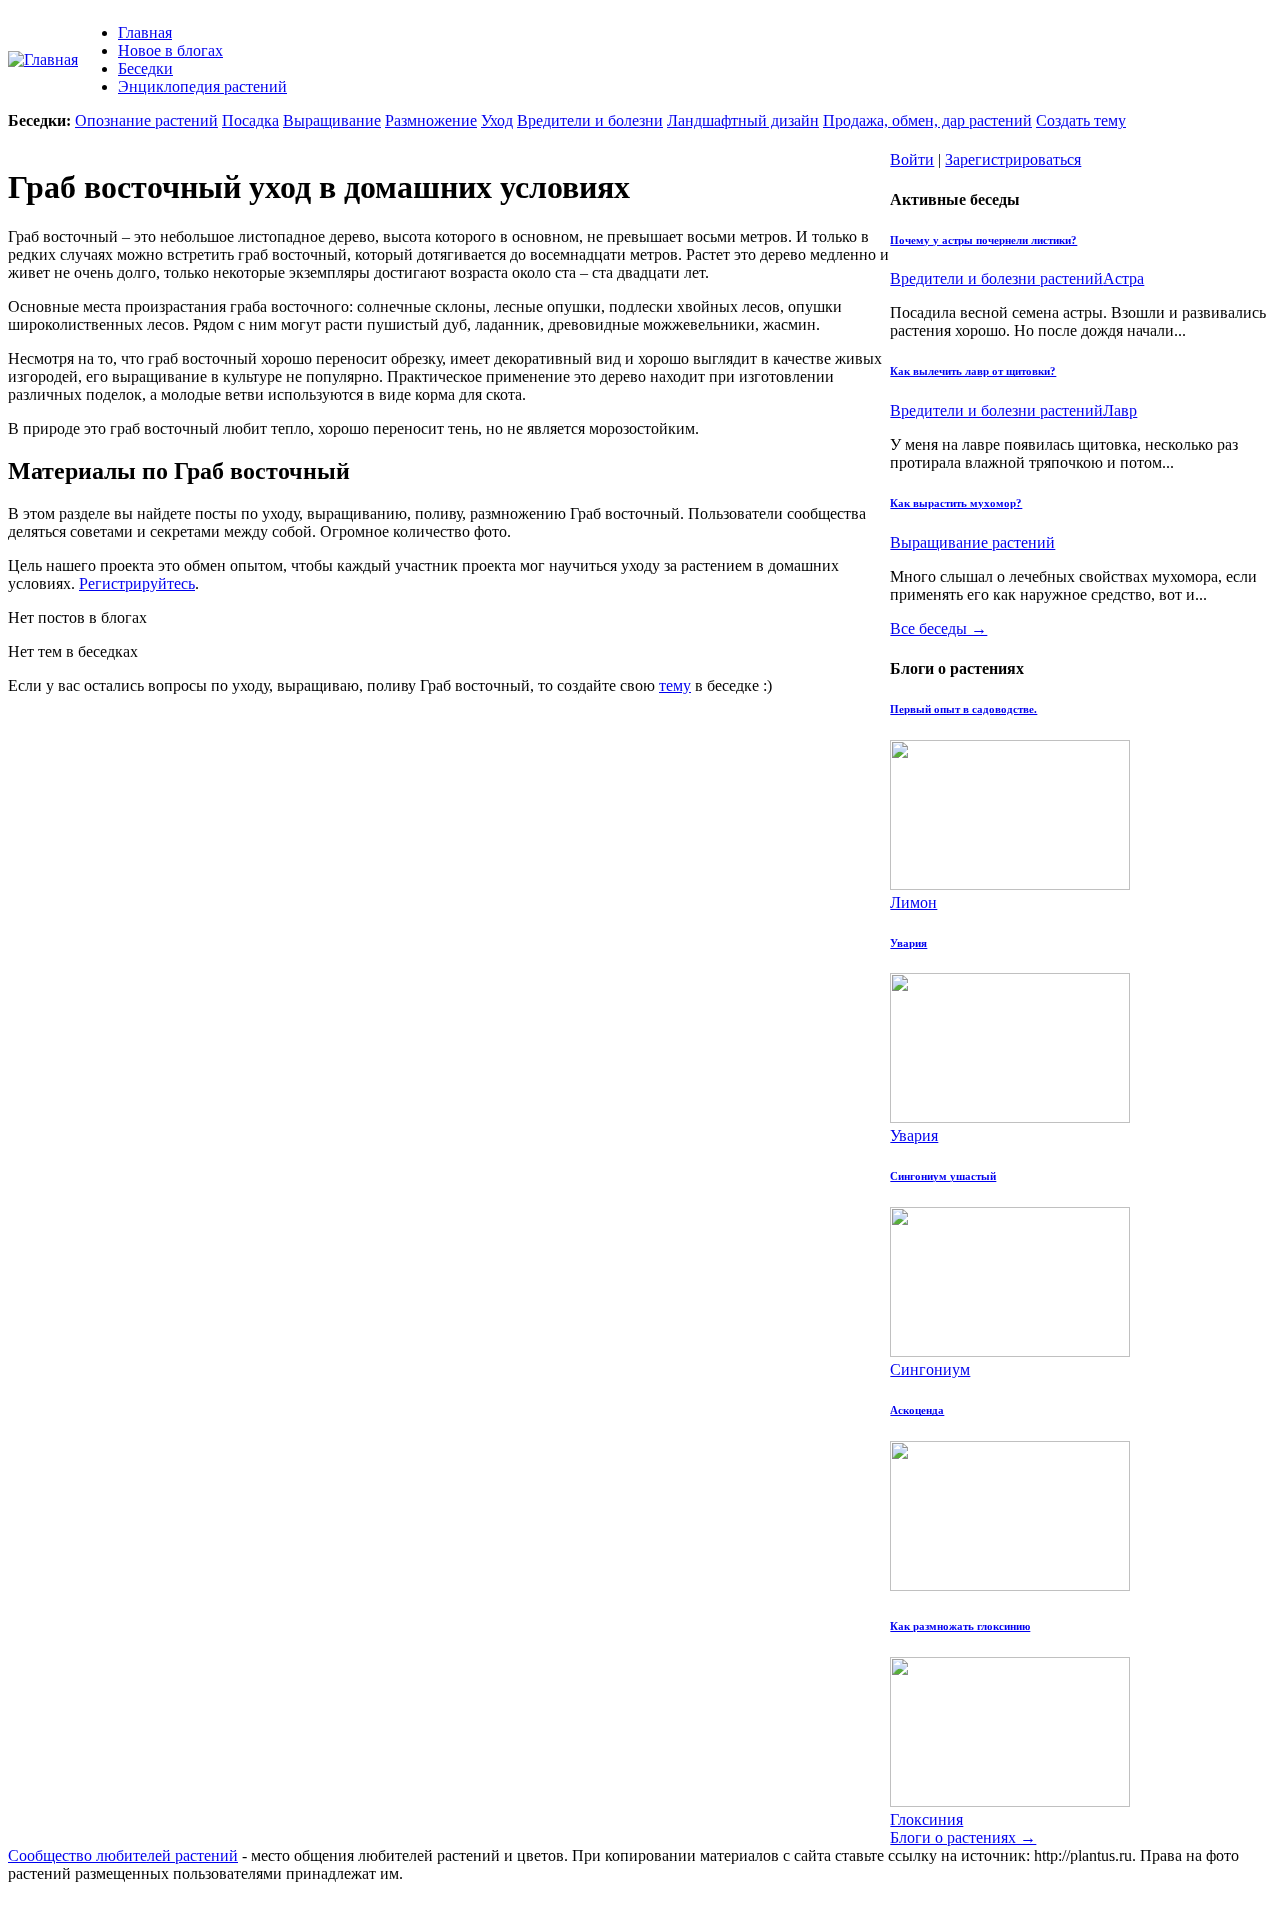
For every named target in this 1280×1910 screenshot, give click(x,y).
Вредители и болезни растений (996, 278)
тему (675, 685)
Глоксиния (926, 1819)
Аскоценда (917, 1410)
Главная (145, 32)
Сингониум (930, 1369)
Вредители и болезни (590, 120)
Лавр (1120, 410)
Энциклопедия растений (202, 86)
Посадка (250, 120)
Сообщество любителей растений (123, 1855)
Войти (912, 159)
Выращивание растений (972, 542)
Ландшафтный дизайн (743, 120)
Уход (497, 120)
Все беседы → (938, 628)
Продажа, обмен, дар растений (927, 120)
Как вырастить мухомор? (956, 503)
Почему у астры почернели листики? (983, 240)
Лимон (913, 902)
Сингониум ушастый (943, 1176)
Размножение (431, 120)
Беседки (145, 68)
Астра (1123, 278)
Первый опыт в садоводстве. (963, 709)
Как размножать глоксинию (960, 1626)
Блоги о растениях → (963, 1837)
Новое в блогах (170, 50)
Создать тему (1081, 120)
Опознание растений (146, 120)
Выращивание (332, 120)
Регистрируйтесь (137, 583)
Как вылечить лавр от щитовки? (973, 371)
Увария (908, 943)
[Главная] (43, 59)
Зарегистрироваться (1013, 159)
